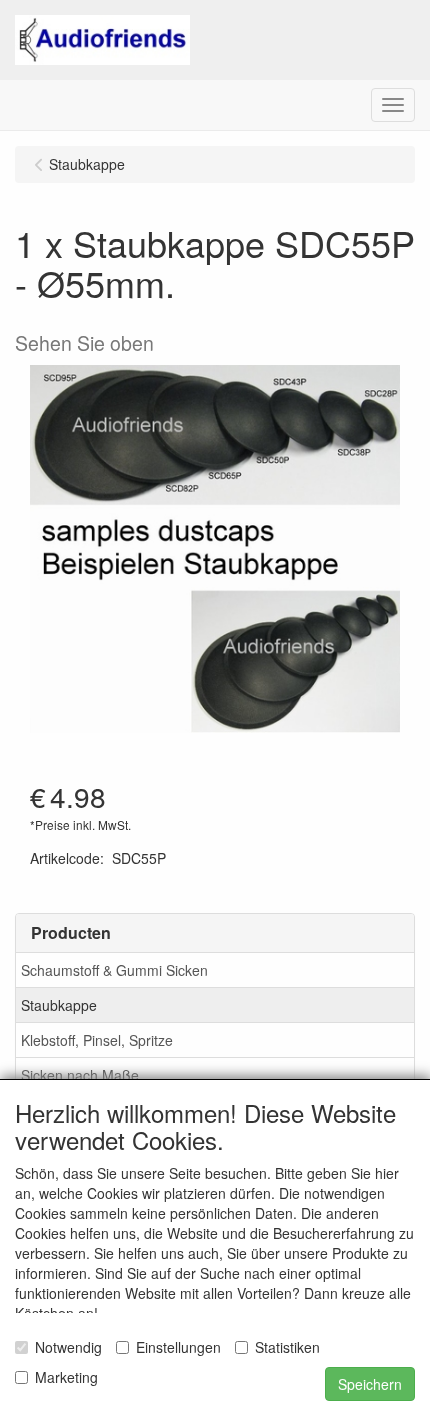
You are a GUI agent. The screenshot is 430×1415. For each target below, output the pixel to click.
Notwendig (68, 1347)
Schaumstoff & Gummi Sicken (114, 970)
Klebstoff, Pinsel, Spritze (97, 1040)
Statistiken (287, 1347)
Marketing (66, 1377)
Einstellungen (178, 1347)
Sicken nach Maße (80, 1075)
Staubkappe (59, 1005)
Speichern (370, 1384)
